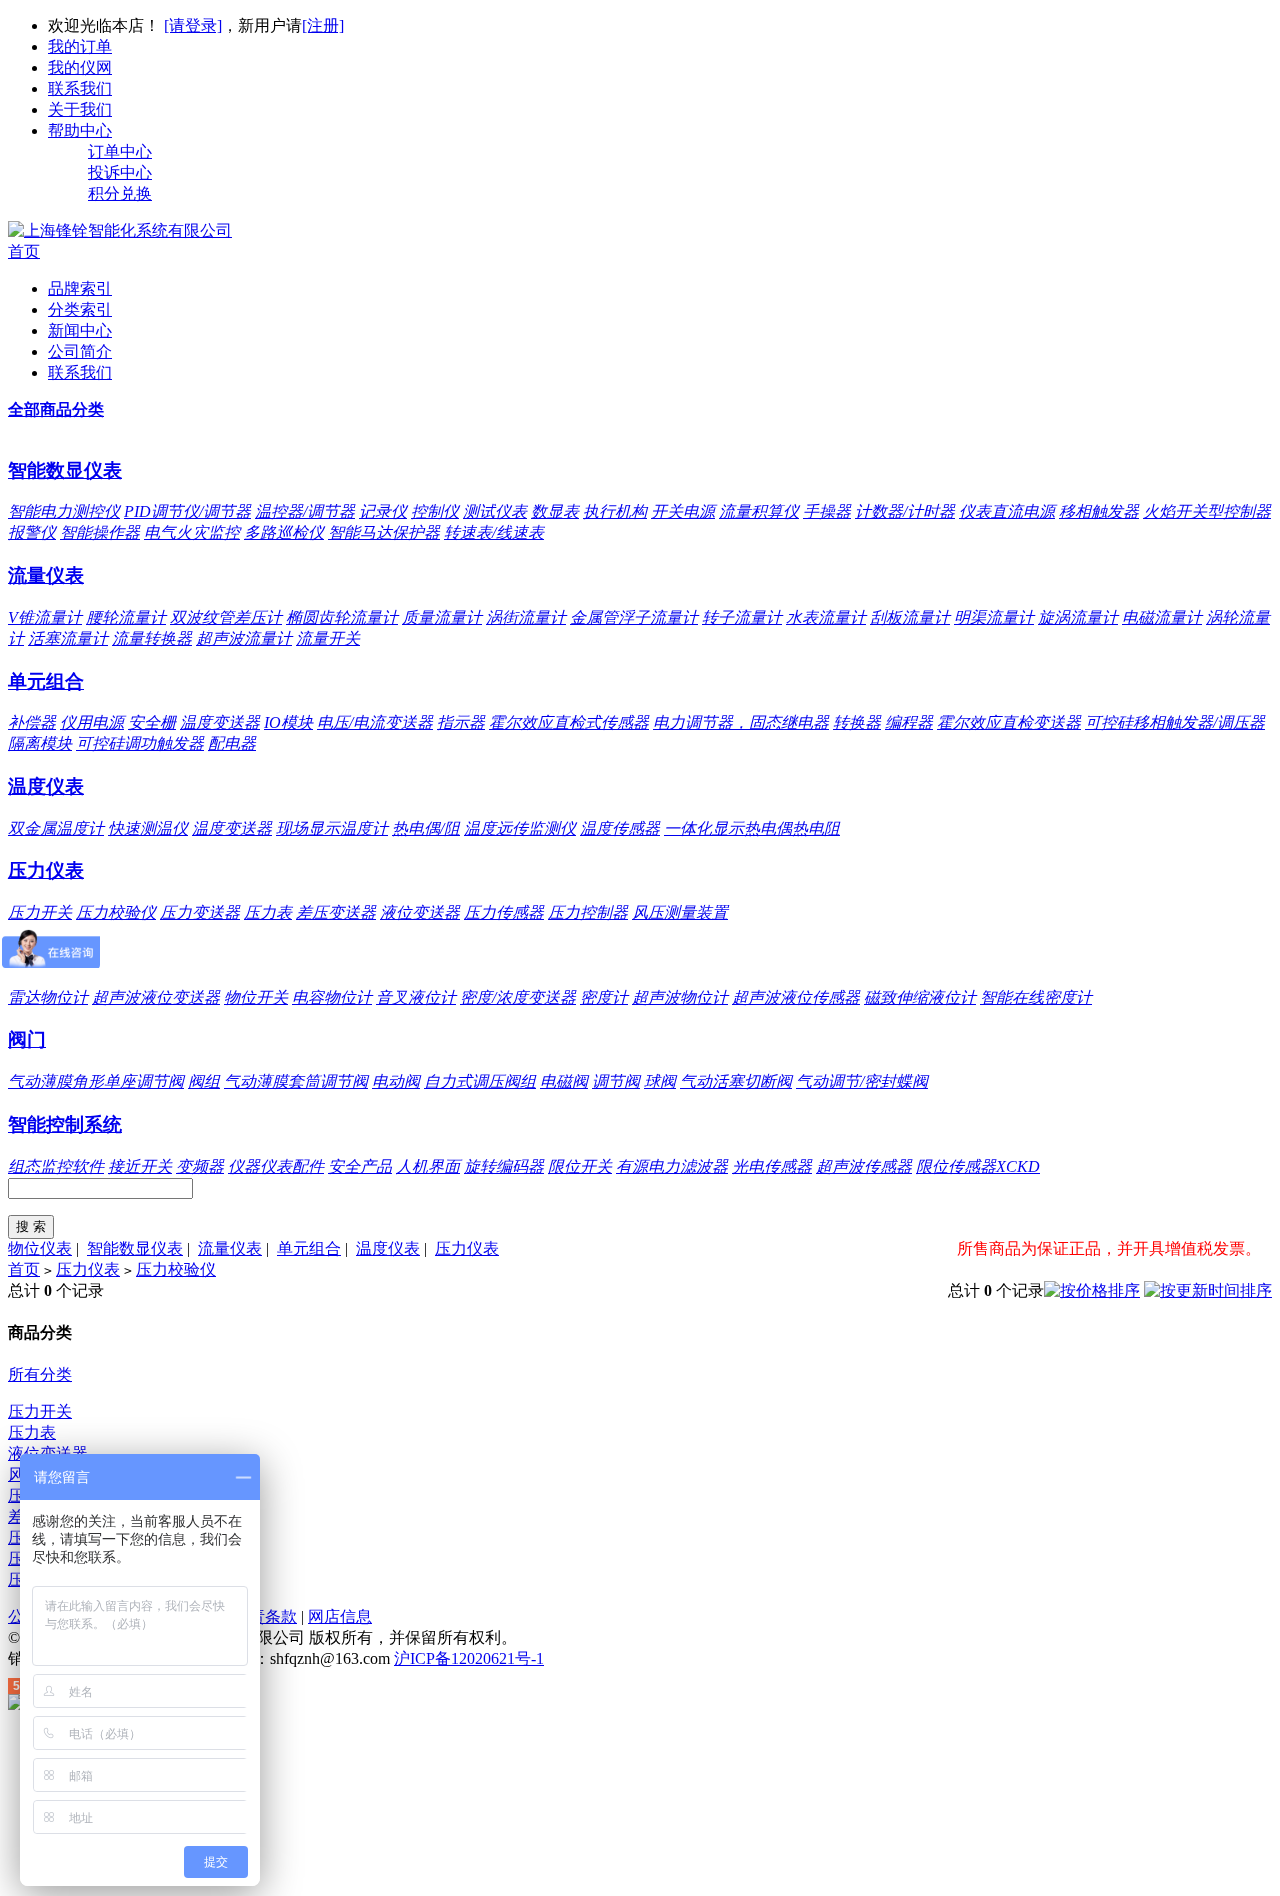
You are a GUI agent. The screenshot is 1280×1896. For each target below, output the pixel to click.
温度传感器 (620, 828)
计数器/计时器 (905, 511)
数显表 (555, 511)
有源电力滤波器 (672, 1166)
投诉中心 (120, 172)
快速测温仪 (148, 828)
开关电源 (683, 511)
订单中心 (120, 151)
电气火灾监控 (192, 532)
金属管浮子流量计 (634, 617)
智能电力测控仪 (64, 511)
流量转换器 (152, 638)
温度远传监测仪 (520, 828)
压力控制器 (588, 912)
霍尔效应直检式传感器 (569, 722)
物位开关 (256, 997)
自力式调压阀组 (480, 1081)
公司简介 (80, 351)
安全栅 (152, 722)
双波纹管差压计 (226, 617)
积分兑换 (120, 193)
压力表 (268, 912)
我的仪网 (80, 67)
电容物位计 (332, 997)
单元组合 (46, 681)
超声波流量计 (244, 638)
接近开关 (140, 1166)
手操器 (827, 511)
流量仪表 (46, 575)
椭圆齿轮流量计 (342, 617)
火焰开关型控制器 (1207, 511)
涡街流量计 (526, 617)
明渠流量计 (994, 617)
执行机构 (615, 511)
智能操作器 (100, 532)
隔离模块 (40, 743)
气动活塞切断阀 (736, 1081)
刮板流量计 (910, 617)
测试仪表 (495, 511)
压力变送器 (200, 912)
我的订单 (80, 46)
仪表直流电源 (1007, 511)
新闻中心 (80, 330)
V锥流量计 (45, 617)
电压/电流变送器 (375, 722)
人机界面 (428, 1166)
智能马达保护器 (384, 532)
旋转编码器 (504, 1166)
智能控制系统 (65, 1124)
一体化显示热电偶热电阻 (752, 828)
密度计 (604, 997)
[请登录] (193, 25)
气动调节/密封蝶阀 (862, 1081)
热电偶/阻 (426, 828)
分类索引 (80, 309)
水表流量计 (826, 617)
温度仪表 (46, 786)
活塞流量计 (68, 638)
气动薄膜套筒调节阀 (296, 1081)
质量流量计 (442, 617)
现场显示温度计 (332, 828)
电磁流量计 (1162, 617)
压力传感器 (504, 912)
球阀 (660, 1081)
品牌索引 (80, 288)
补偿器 (32, 722)
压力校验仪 (116, 912)
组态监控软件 (56, 1166)
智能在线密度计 (1036, 997)
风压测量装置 (680, 912)
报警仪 (32, 532)
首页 (24, 251)
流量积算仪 (759, 511)
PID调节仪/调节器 (187, 511)
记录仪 (383, 511)
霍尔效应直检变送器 (1009, 722)
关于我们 (80, 109)
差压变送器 (336, 912)
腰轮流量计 (126, 617)
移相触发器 (1099, 511)
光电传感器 (772, 1166)
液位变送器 (420, 912)
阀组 (204, 1081)
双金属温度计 (56, 828)
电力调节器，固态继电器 (741, 722)
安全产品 (360, 1166)
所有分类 (40, 1374)
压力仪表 (46, 870)
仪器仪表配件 (276, 1166)
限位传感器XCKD (978, 1166)
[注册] (323, 25)
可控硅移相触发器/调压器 (1175, 722)
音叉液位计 (416, 997)
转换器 (857, 722)
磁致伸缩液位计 (920, 997)
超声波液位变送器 (156, 997)
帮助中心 (80, 130)
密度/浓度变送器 (518, 997)
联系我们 (80, 88)
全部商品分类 (56, 409)
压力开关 (40, 912)
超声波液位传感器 (796, 997)
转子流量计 (742, 617)
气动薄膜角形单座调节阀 (96, 1081)
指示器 (461, 722)
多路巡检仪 (284, 532)
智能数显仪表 (65, 470)
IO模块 (288, 722)
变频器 (200, 1166)
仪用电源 (92, 722)
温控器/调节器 (305, 511)
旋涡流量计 (1078, 617)
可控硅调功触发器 (140, 743)
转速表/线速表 (494, 532)
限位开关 (580, 1166)
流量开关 (328, 638)
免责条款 (265, 1616)
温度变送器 (220, 722)
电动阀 (396, 1081)
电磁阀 (564, 1081)
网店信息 (340, 1616)
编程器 (909, 722)
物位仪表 (40, 1248)
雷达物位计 (48, 997)
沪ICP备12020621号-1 (469, 1658)
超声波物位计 (680, 997)
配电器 (232, 743)
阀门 (27, 1039)
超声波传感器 (864, 1166)
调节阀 (616, 1081)
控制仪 (435, 511)
